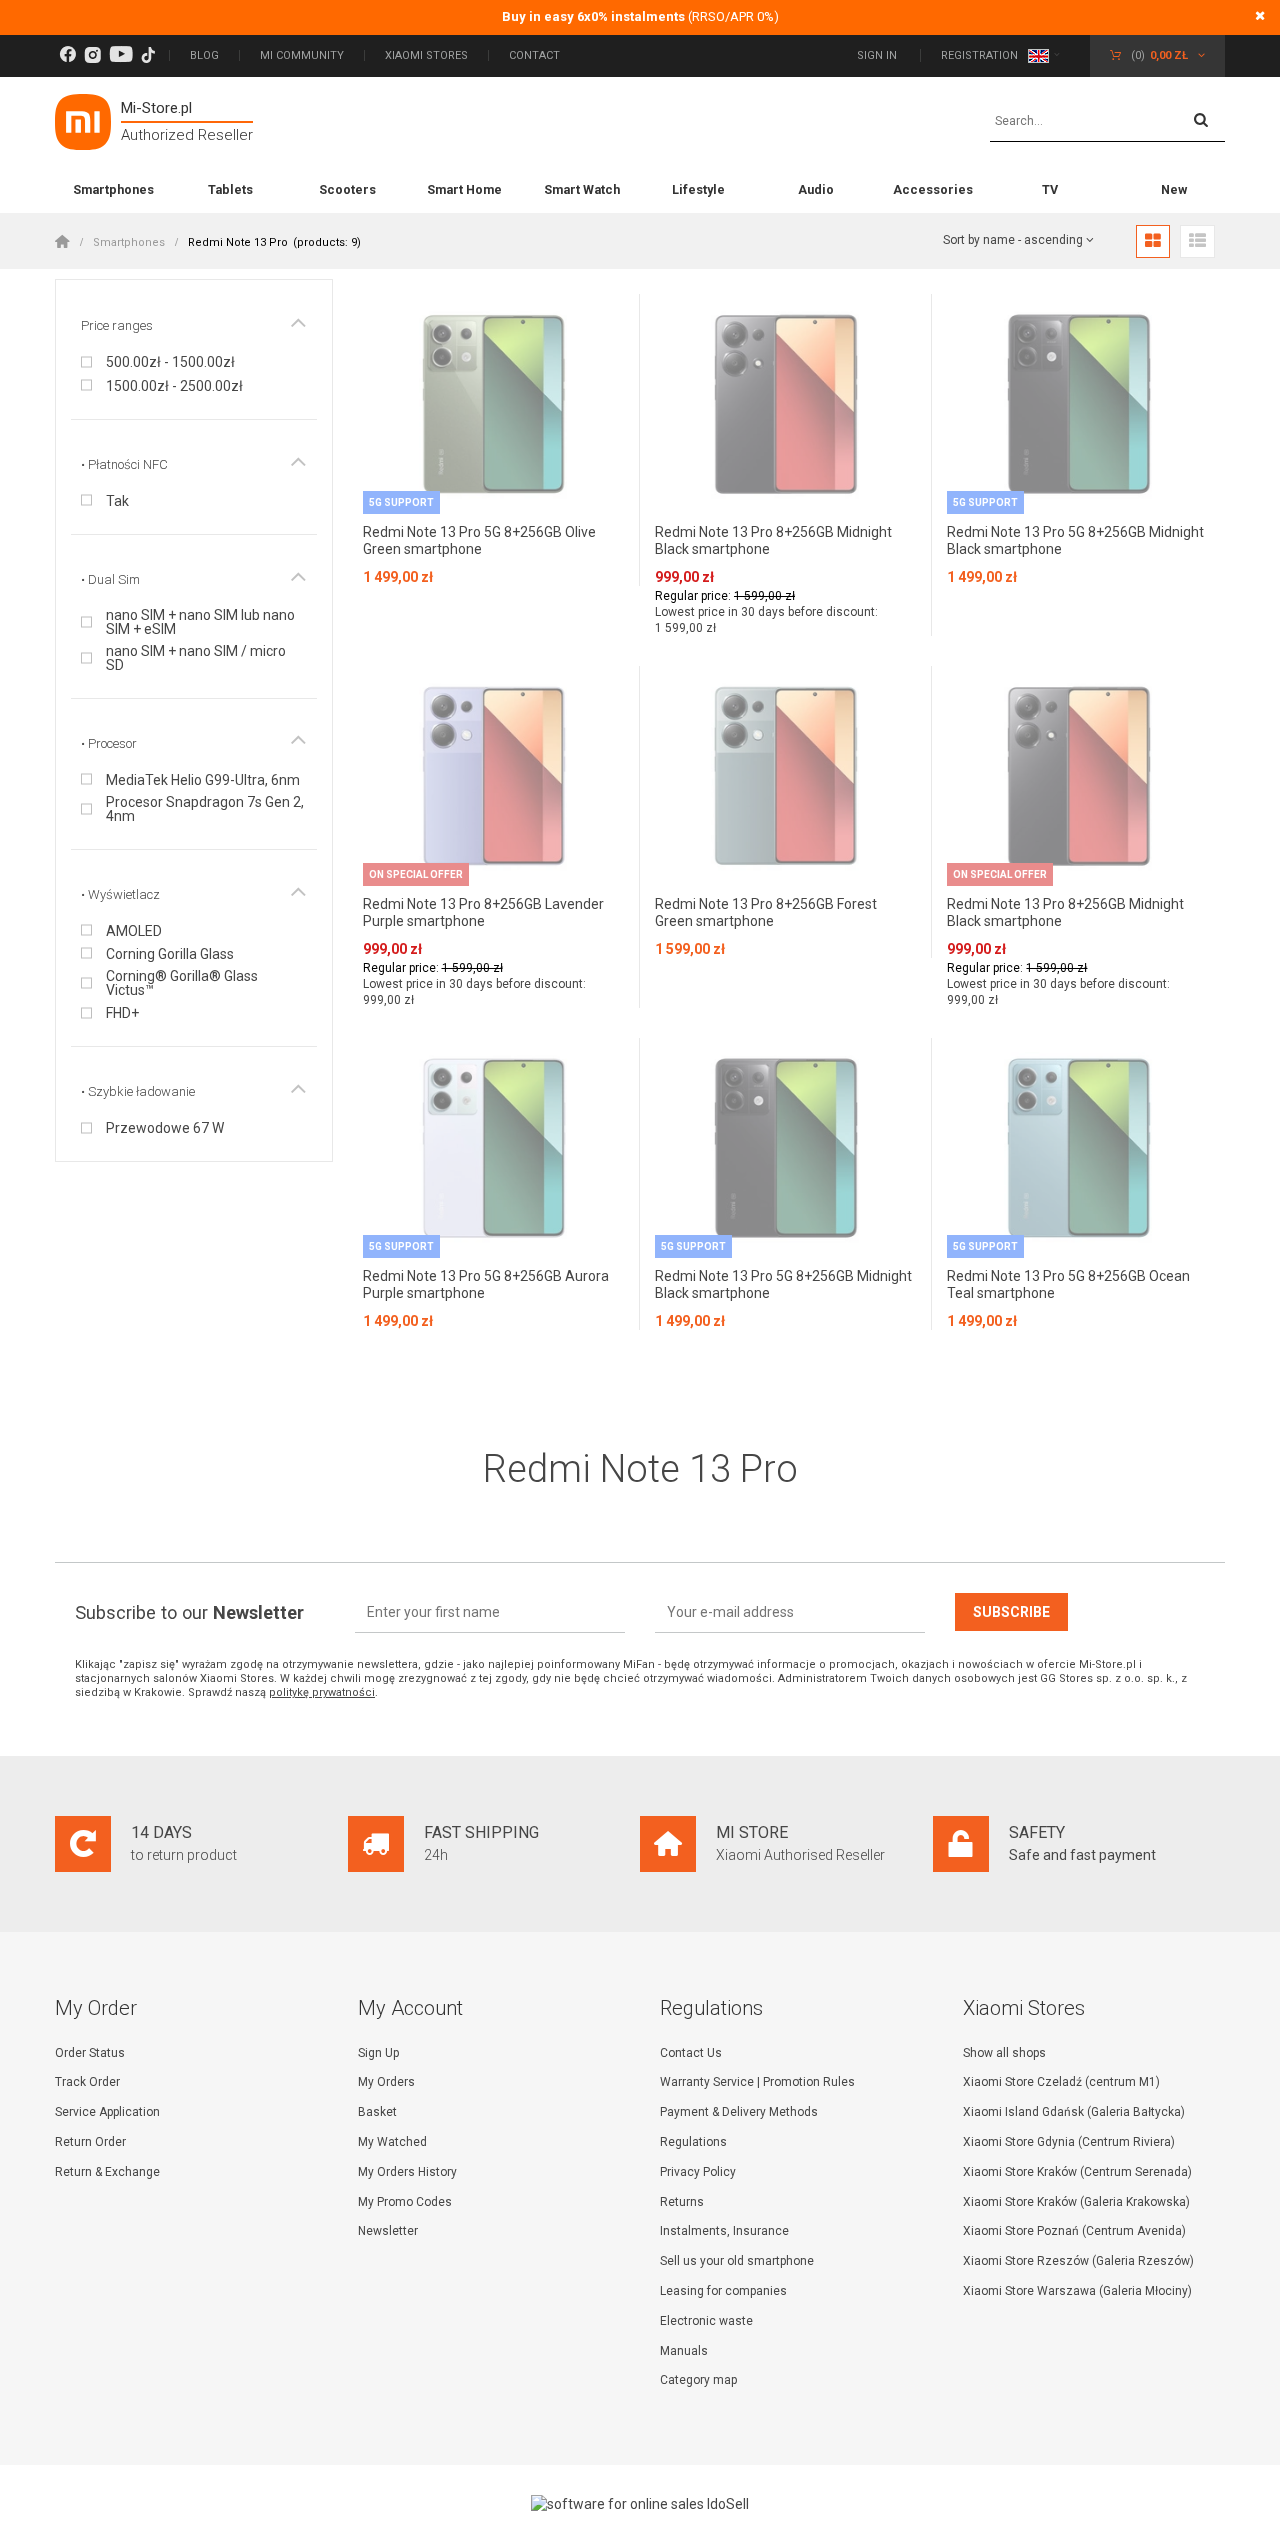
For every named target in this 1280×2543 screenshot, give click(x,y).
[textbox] (1107, 122)
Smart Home (464, 189)
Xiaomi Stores (426, 55)
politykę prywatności (322, 1692)
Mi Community (302, 55)
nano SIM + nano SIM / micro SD (196, 658)
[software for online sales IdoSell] (640, 2504)
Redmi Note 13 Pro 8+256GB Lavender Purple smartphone (483, 912)
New (1174, 189)
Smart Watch (582, 189)
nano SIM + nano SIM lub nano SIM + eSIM (200, 622)
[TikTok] (148, 55)
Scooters (347, 189)
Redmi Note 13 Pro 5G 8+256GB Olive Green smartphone (479, 540)
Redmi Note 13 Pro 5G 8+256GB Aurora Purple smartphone (486, 1284)
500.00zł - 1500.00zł (170, 362)
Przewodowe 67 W (165, 1128)
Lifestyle (698, 189)
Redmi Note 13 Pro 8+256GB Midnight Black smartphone (773, 540)
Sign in (878, 55)
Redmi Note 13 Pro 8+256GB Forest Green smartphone (766, 912)
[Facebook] (67, 55)
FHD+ (122, 1013)
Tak (117, 501)
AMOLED (134, 931)
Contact (534, 55)
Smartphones (113, 189)
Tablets (230, 189)
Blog (204, 55)
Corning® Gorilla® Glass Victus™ (182, 983)
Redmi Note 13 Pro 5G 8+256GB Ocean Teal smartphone (1068, 1284)
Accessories (933, 189)
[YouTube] (121, 55)
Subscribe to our (189, 1612)
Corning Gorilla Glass (170, 954)
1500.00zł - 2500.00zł (174, 386)
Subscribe (1011, 1612)
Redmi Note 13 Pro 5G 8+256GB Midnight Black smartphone (1075, 540)
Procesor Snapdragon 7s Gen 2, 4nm (205, 809)
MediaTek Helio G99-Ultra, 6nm (203, 780)
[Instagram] (92, 55)
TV (1050, 189)
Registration (979, 55)
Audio (816, 189)
